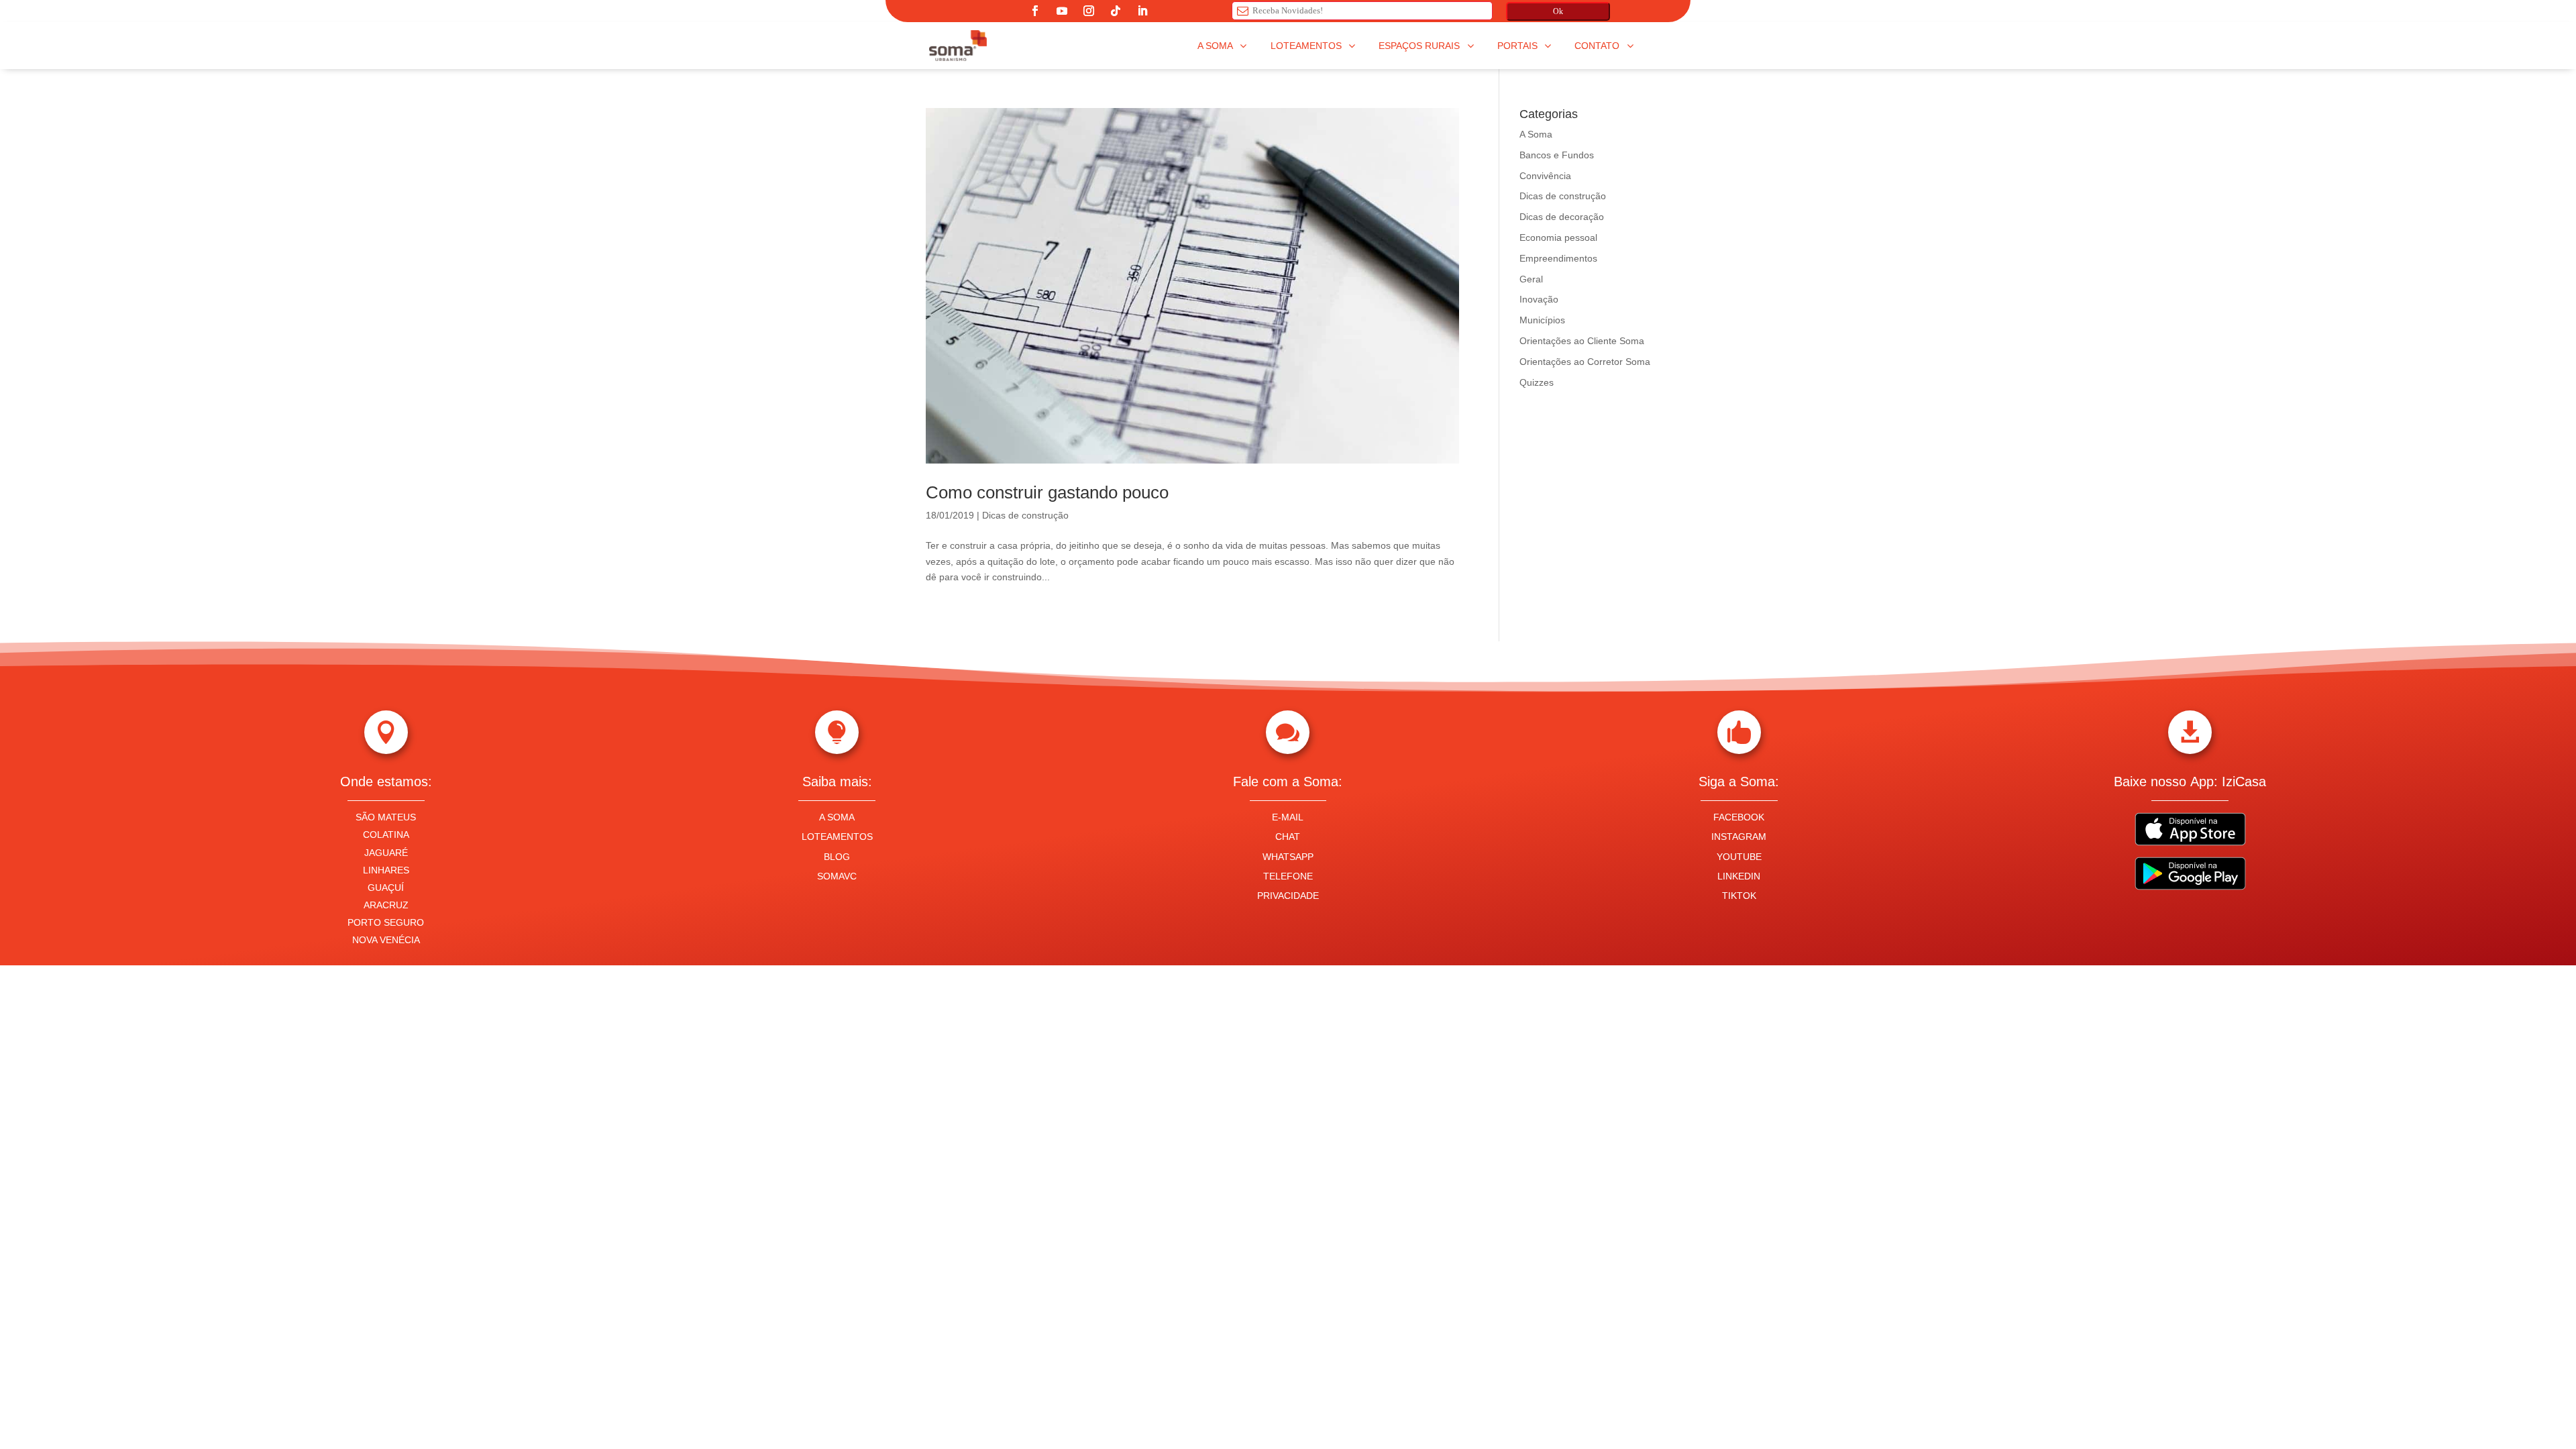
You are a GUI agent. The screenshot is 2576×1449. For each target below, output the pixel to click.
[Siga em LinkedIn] (1142, 11)
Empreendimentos (1558, 258)
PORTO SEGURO (386, 922)
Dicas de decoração (1562, 217)
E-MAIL (1288, 817)
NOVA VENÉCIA (386, 940)
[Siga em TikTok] (1116, 11)
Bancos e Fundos (1557, 155)
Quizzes (1537, 382)
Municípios (1542, 320)
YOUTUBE (1739, 857)
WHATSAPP (1288, 857)
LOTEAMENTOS (837, 837)
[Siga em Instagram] (1089, 11)
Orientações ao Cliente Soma (1582, 341)
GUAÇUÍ (386, 888)
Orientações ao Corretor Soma (1585, 362)
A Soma (1536, 134)
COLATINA (386, 835)
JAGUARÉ (386, 853)
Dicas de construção (1025, 515)
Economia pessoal (1558, 237)
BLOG (837, 857)
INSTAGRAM (1739, 837)
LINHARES (386, 870)
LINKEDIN (1739, 876)
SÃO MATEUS (386, 817)
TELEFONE (1288, 876)
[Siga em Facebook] (1035, 11)
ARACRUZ (386, 905)
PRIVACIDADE (1288, 896)
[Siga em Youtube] (1062, 11)
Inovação (1539, 299)
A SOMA (837, 817)
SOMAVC (837, 876)
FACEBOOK (1739, 817)
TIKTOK (1739, 896)
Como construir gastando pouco (1047, 492)
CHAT (1288, 837)
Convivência (1545, 176)
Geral (1531, 279)
